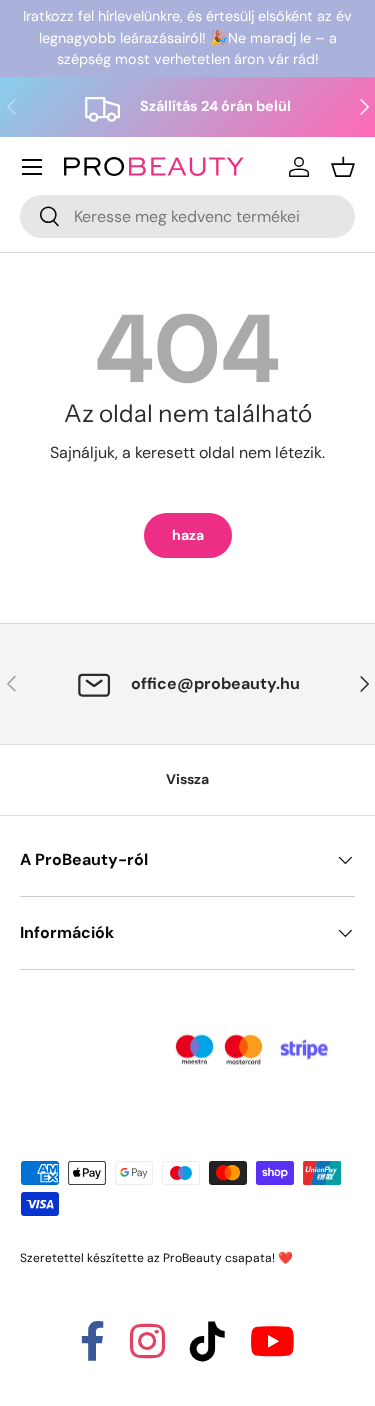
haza (188, 535)
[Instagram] (147, 1350)
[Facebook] (92, 1350)
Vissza (187, 779)
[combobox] (187, 216)
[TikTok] (207, 1350)
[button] (343, 167)
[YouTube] (272, 1350)
